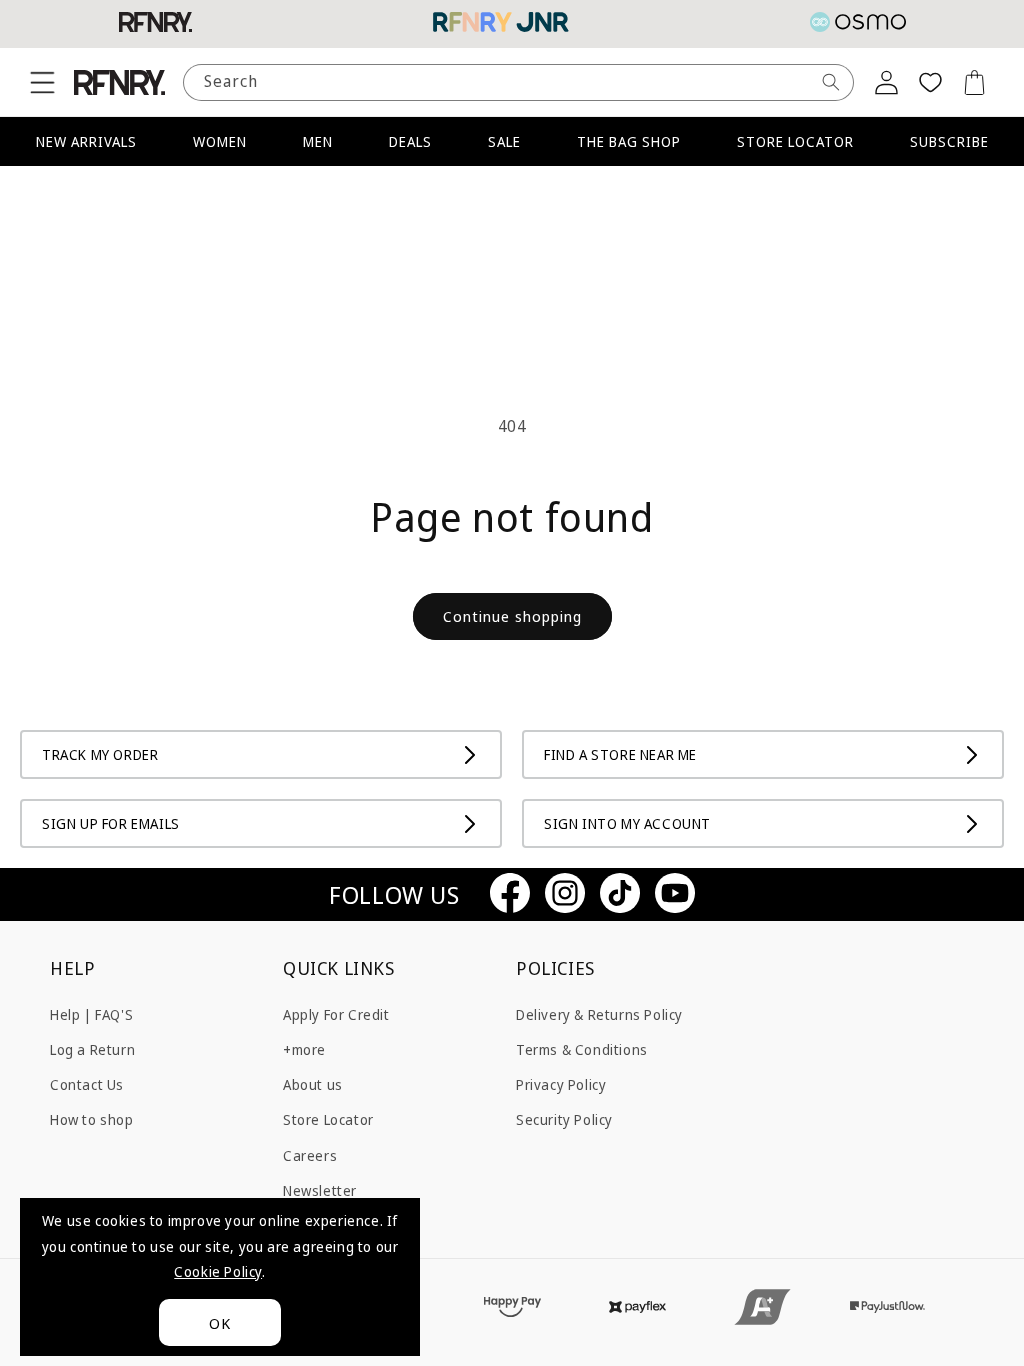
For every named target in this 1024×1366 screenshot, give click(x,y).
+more (304, 1049)
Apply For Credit (336, 1014)
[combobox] (518, 82)
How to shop (92, 1119)
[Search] (831, 82)
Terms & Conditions (582, 1049)
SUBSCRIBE (949, 141)
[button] (42, 82)
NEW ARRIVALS (86, 141)
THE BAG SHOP (629, 141)
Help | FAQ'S (91, 1014)
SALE (504, 141)
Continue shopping (512, 616)
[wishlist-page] (930, 82)
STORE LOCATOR (795, 141)
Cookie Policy (218, 1271)
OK (220, 1323)
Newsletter (320, 1190)
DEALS (410, 141)
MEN (318, 141)
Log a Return (92, 1049)
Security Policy (564, 1119)
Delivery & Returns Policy (599, 1014)
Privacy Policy (561, 1084)
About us (313, 1084)
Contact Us (87, 1084)
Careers (310, 1155)
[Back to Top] (979, 1321)
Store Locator (328, 1119)
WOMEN (220, 141)
